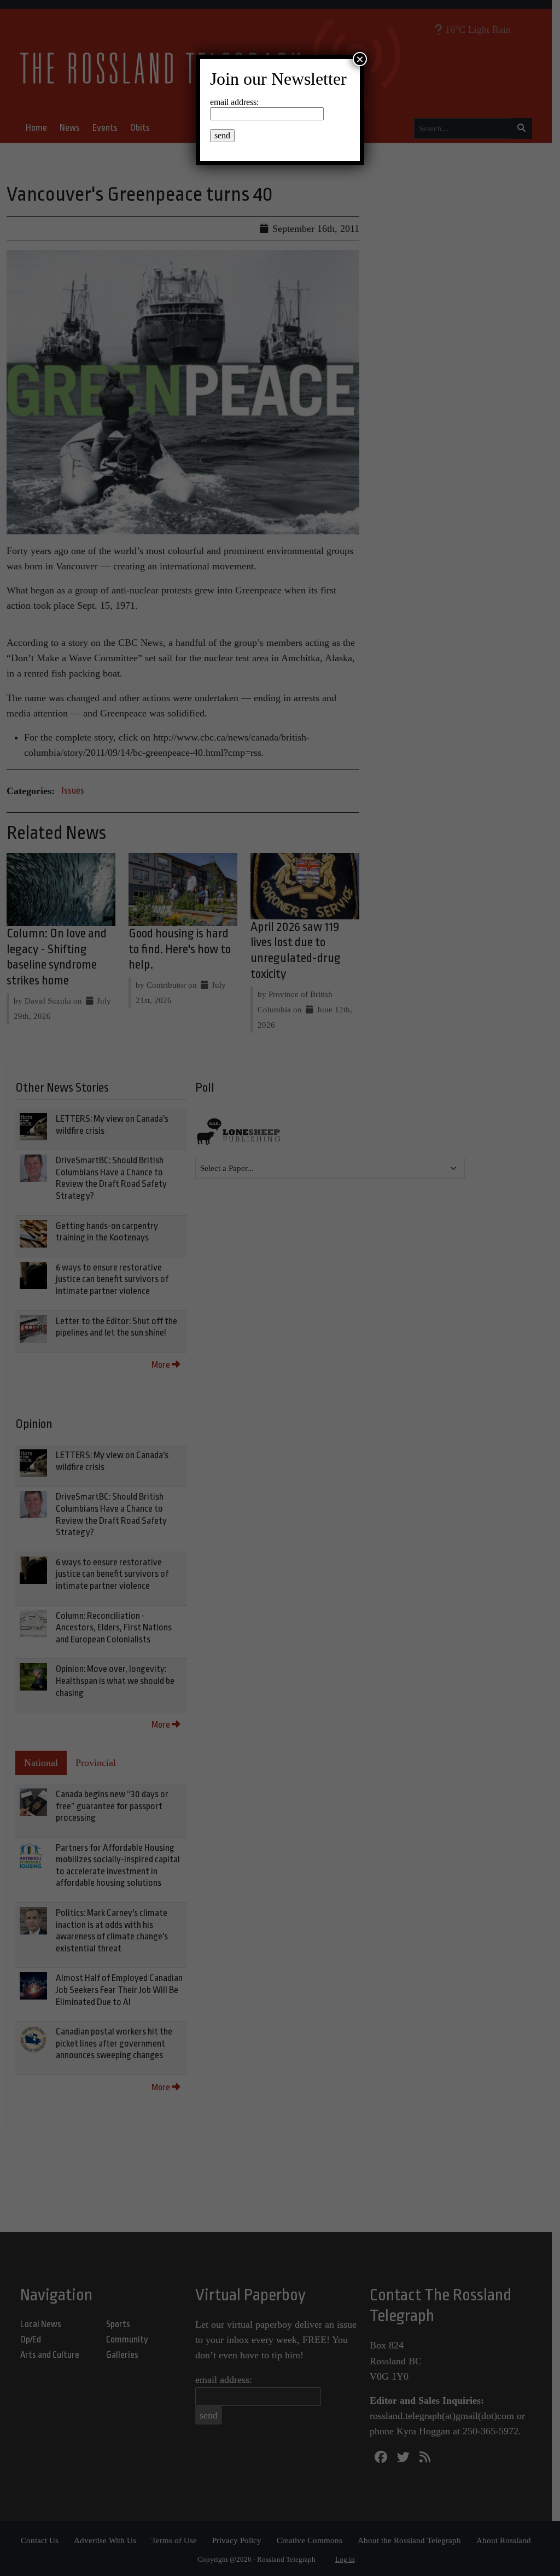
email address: (234, 102)
